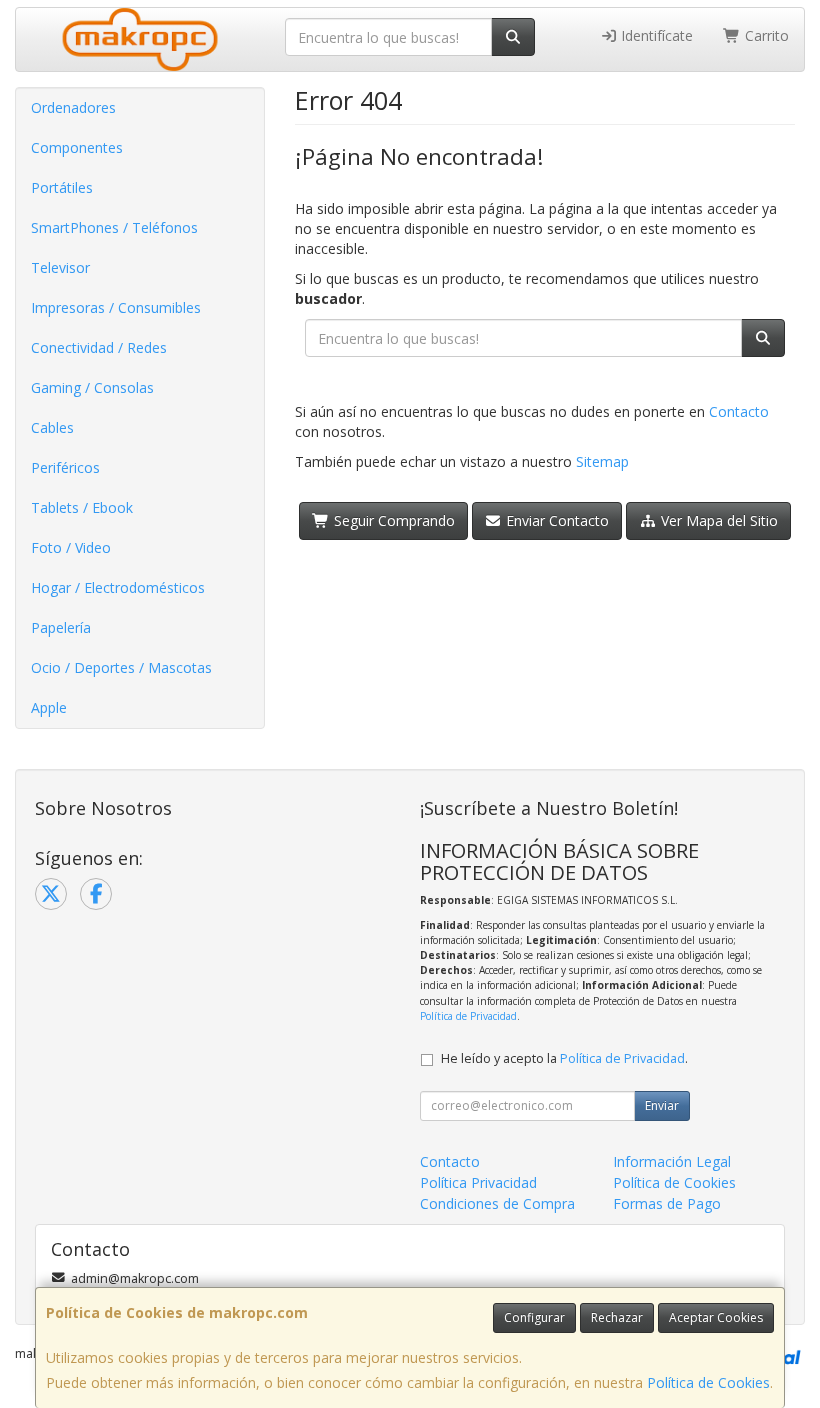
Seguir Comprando (392, 520)
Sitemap (602, 461)
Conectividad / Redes (99, 347)
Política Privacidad (478, 1182)
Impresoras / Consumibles (116, 307)
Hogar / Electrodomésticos (118, 587)
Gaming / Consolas (92, 387)
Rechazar (617, 1317)
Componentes (77, 147)
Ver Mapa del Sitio (717, 520)
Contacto (739, 411)
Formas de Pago (667, 1203)
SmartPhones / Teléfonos (114, 227)
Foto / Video (71, 547)
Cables (52, 427)
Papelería (61, 627)
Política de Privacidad (468, 1016)
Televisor (60, 267)
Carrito (765, 35)
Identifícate (655, 35)
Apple (49, 707)
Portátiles (62, 187)
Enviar (662, 1105)
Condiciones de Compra (497, 1203)
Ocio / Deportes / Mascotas (121, 667)
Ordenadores (73, 107)
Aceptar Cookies (716, 1317)
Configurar (534, 1317)
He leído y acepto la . (564, 1058)
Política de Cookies (708, 1382)
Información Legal (672, 1161)
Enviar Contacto (555, 520)
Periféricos (65, 467)
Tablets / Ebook (82, 507)
